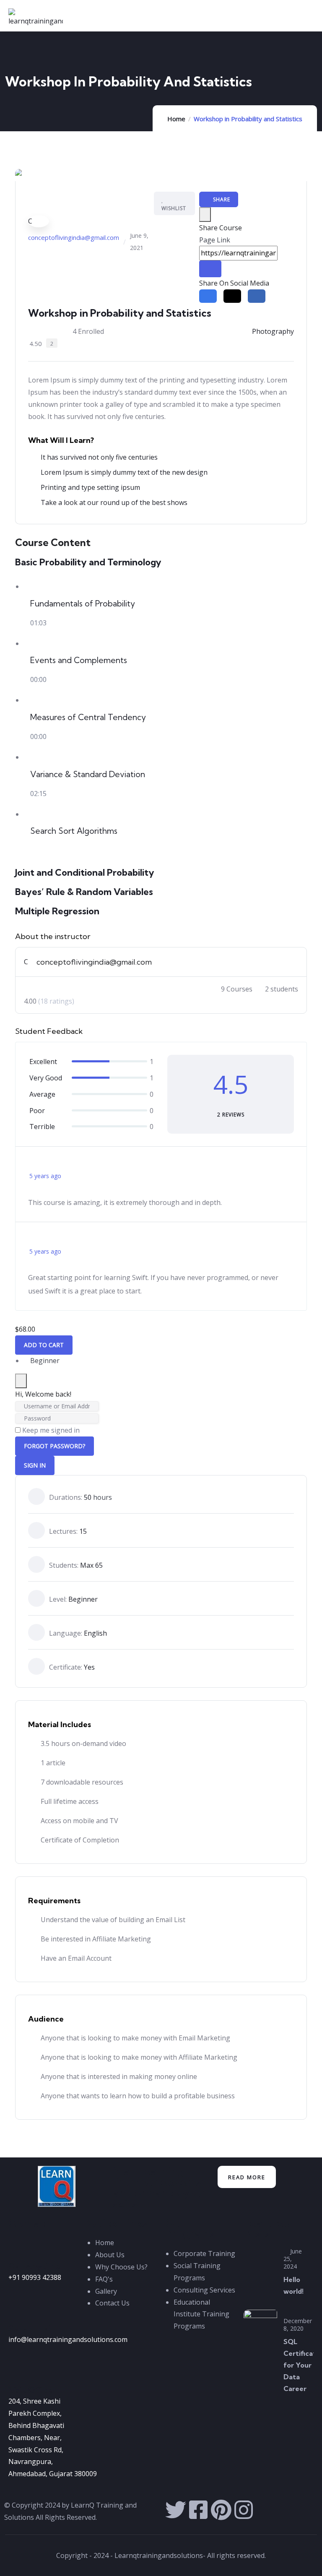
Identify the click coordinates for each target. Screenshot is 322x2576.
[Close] (205, 215)
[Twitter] (176, 2510)
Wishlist (174, 208)
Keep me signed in (51, 1430)
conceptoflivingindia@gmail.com (74, 237)
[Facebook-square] (198, 2510)
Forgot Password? (55, 1446)
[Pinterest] (221, 2510)
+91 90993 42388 (35, 2277)
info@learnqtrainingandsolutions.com (68, 2339)
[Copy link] (210, 269)
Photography (273, 331)
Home (176, 119)
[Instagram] (244, 2510)
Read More (247, 2177)
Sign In (35, 1465)
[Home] (57, 2186)
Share (221, 199)
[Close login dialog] (21, 1381)
